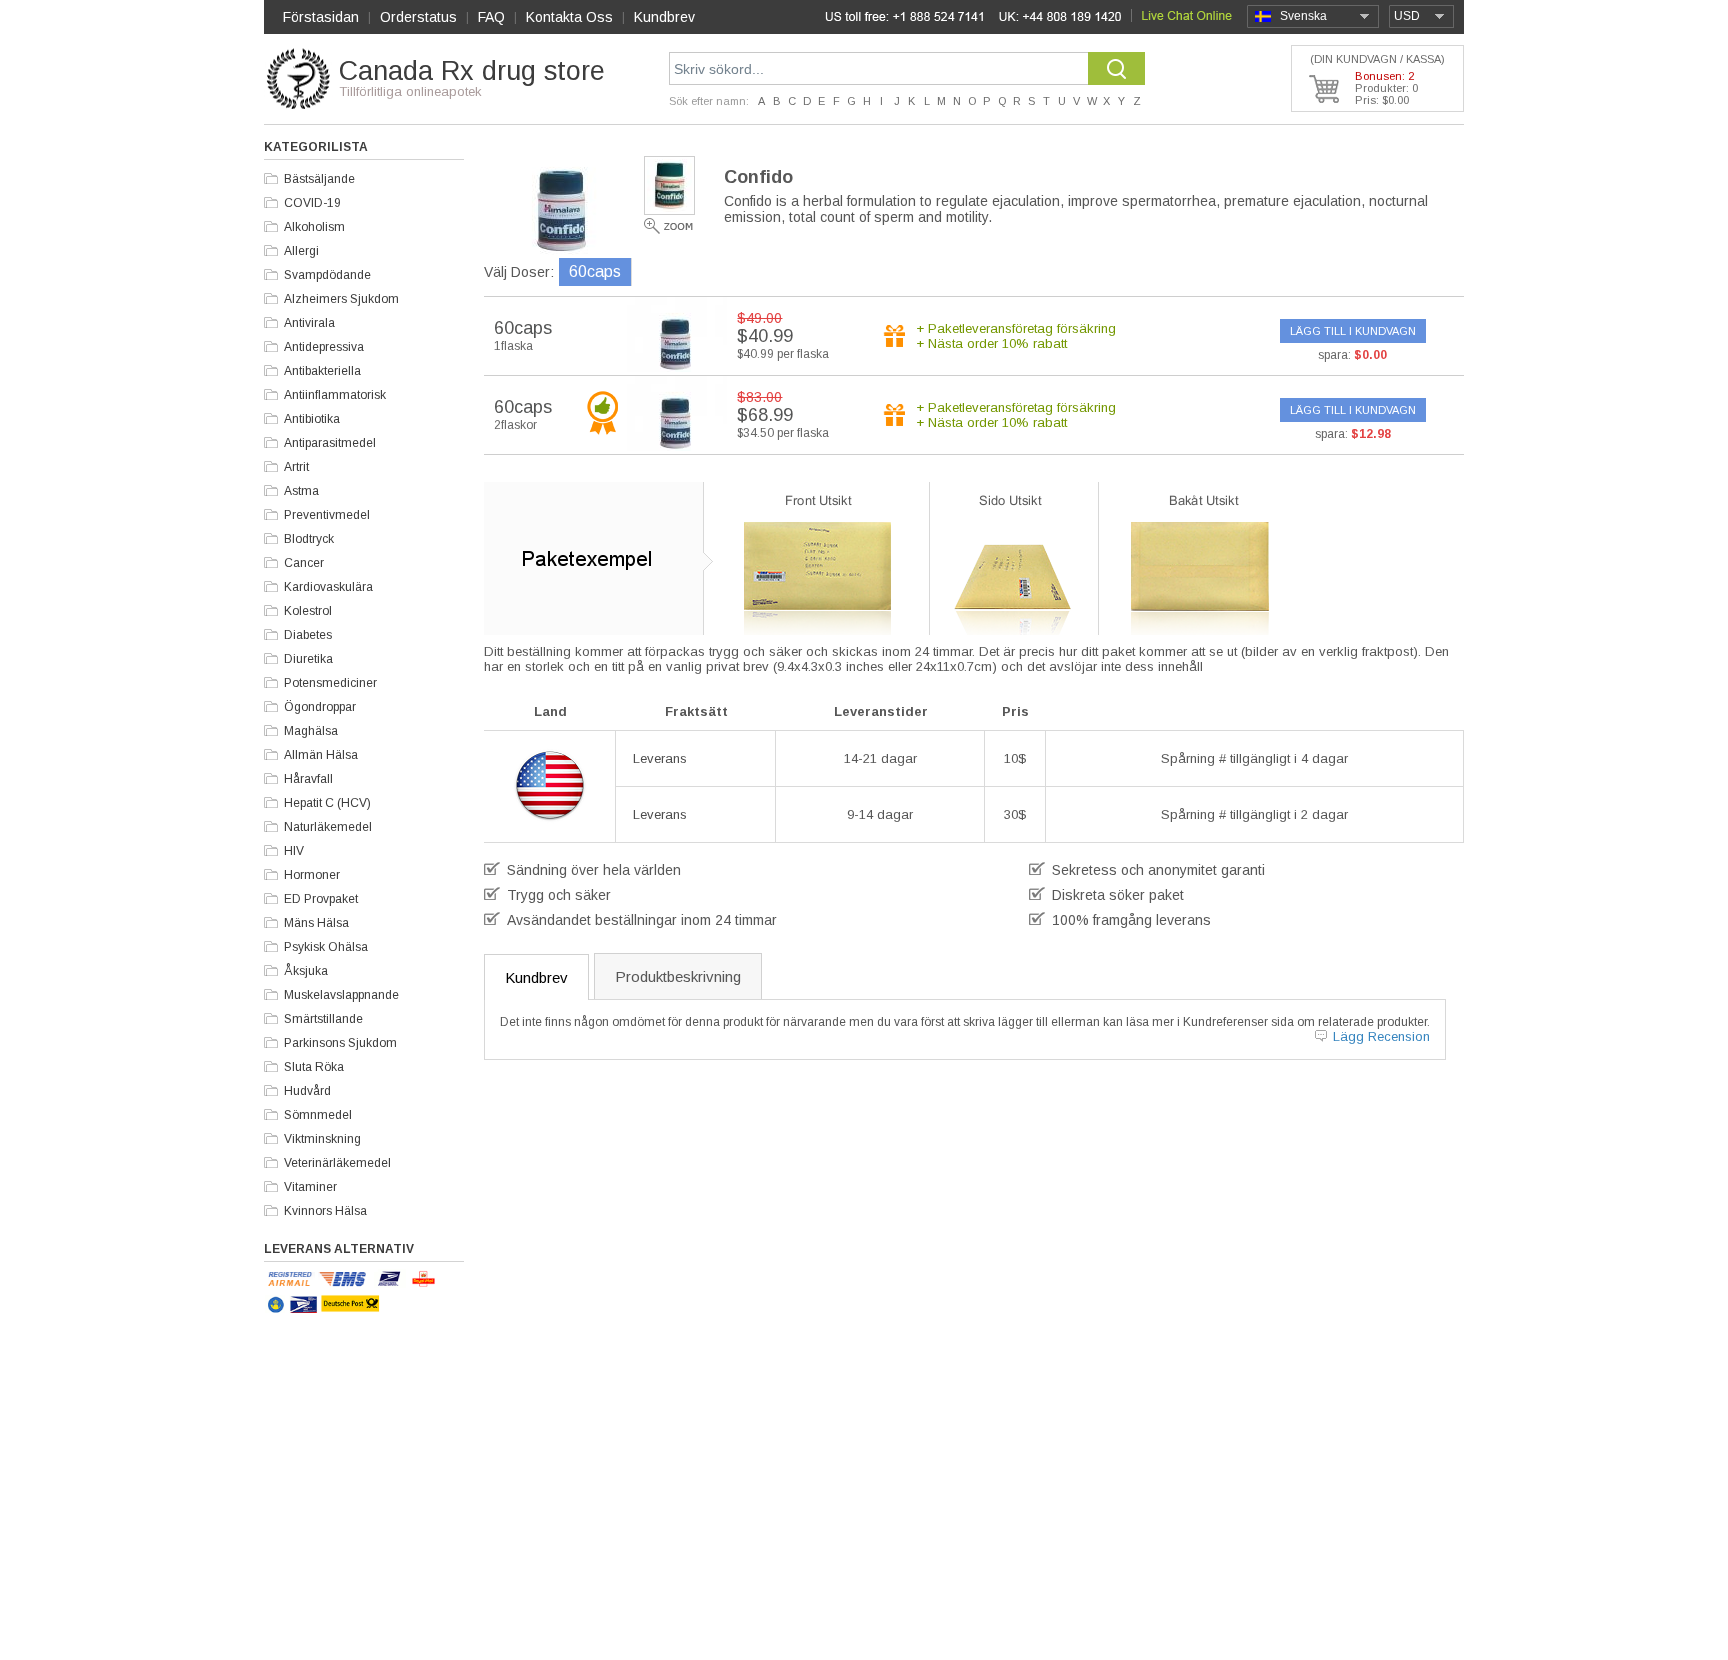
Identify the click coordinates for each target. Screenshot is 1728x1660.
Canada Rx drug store (472, 71)
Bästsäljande (319, 179)
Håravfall (308, 779)
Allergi (301, 251)
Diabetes (308, 635)
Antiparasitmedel (330, 443)
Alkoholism (314, 227)
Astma (301, 491)
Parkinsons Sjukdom (340, 1043)
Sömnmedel (318, 1115)
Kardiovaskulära (328, 587)
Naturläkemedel (328, 827)
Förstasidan (321, 17)
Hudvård (307, 1091)
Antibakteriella (322, 371)
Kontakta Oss (569, 17)
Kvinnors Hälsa (325, 1211)
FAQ (491, 17)
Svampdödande (327, 275)
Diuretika (308, 659)
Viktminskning (322, 1139)
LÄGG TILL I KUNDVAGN (1353, 331)
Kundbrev (664, 17)
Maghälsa (311, 731)
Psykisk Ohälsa (326, 947)
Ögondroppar (320, 707)
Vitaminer (310, 1187)
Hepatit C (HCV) (327, 803)
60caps (595, 271)
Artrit (296, 467)
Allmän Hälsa (321, 755)
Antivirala (309, 323)
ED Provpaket (321, 899)
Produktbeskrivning (678, 976)
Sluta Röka (314, 1067)
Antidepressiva (324, 347)
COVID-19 (312, 203)
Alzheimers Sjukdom (341, 299)
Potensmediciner (330, 683)
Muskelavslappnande (341, 995)
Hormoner (312, 875)
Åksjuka (306, 971)
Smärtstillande (323, 1019)
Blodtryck (309, 539)
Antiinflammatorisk (335, 395)
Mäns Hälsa (316, 923)
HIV (294, 851)
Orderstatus (418, 17)
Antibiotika (312, 419)
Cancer (304, 563)
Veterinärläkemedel (337, 1163)
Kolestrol (308, 611)
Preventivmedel (327, 515)
